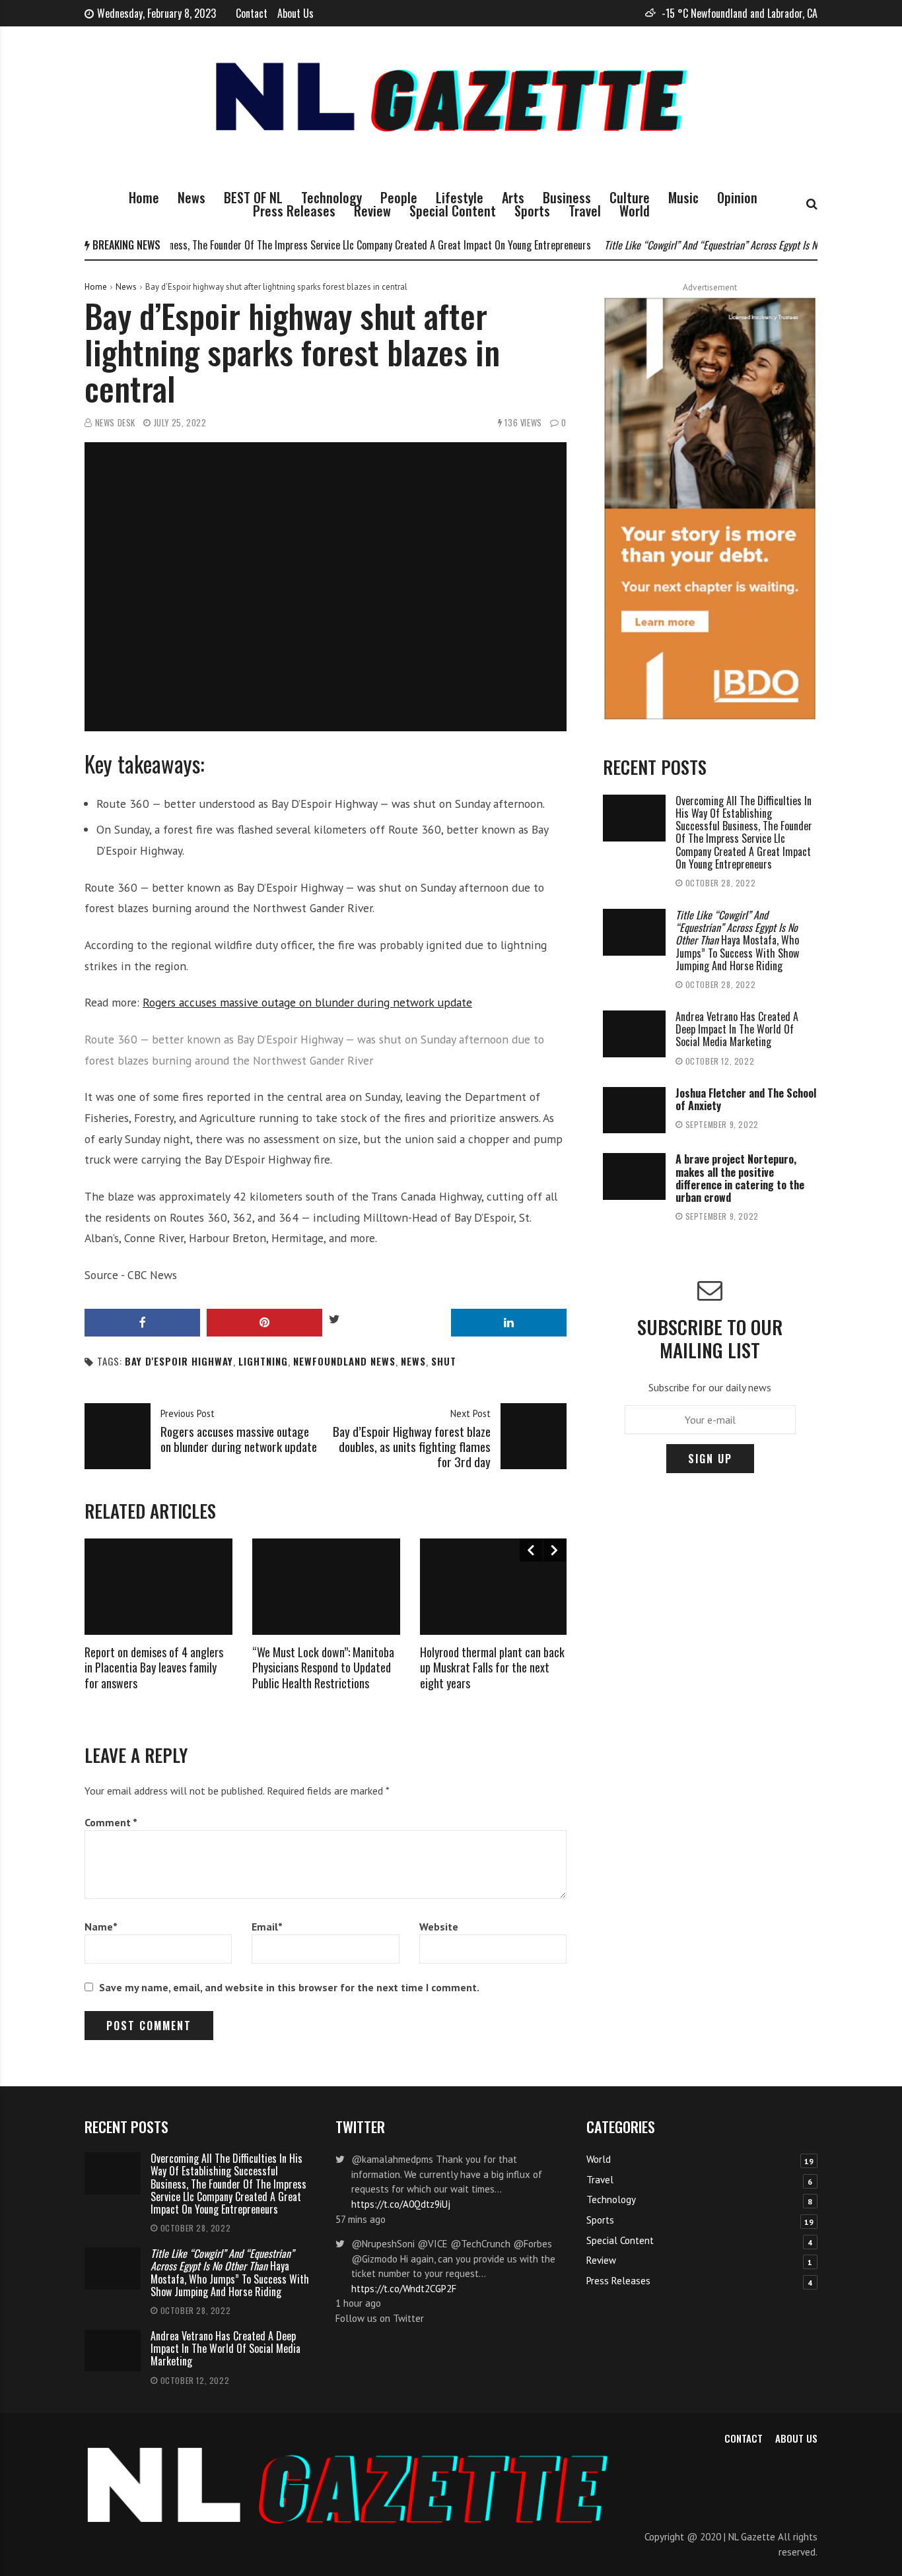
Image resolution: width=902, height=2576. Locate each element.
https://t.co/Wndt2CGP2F (404, 2289)
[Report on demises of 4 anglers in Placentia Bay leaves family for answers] (158, 1587)
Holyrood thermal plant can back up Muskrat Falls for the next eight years (492, 1668)
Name (101, 1927)
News (191, 197)
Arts (513, 197)
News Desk (115, 423)
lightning (263, 1361)
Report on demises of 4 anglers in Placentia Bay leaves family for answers (154, 1668)
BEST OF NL (253, 197)
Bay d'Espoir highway (179, 1361)
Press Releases (294, 211)
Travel (585, 211)
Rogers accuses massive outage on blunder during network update (307, 1002)
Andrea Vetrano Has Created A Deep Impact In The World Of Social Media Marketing (737, 1029)
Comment (111, 1822)
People (399, 197)
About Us (295, 13)
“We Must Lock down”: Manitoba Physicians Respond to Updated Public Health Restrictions (323, 1668)
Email (267, 1927)
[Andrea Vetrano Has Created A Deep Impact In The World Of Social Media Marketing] (634, 1034)
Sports (532, 211)
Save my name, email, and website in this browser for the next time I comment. (289, 1987)
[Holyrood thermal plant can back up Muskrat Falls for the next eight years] (494, 1587)
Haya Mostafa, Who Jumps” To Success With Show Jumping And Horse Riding (737, 940)
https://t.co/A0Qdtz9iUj (401, 2204)
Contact (252, 13)
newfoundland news (344, 1361)
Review (372, 211)
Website (439, 1927)
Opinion (737, 197)
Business (567, 197)
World (635, 211)
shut (444, 1361)
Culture (630, 197)
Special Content (453, 211)
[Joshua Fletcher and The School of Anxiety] (634, 1110)
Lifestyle (460, 197)
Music (683, 197)
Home (144, 197)
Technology (331, 197)
